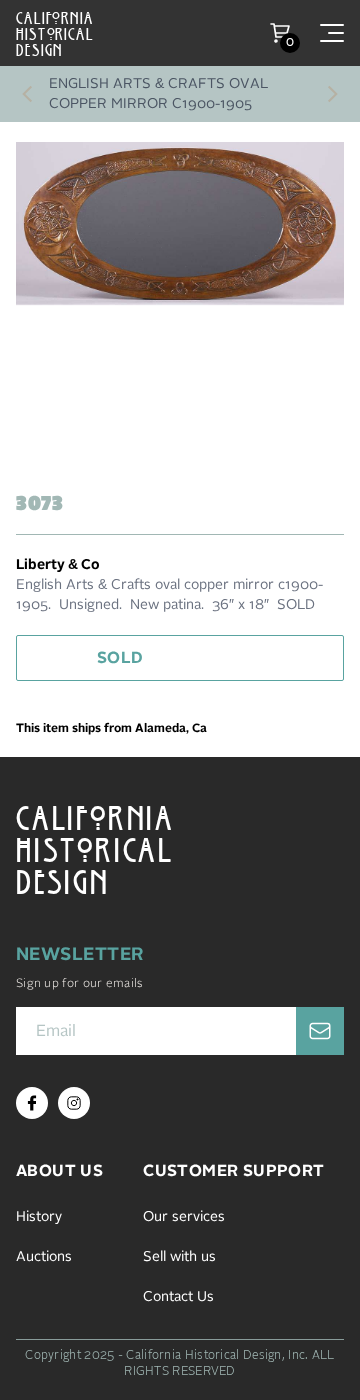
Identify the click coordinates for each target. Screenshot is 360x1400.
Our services (184, 1217)
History (39, 1217)
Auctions (44, 1257)
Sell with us (179, 1257)
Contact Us (178, 1297)
